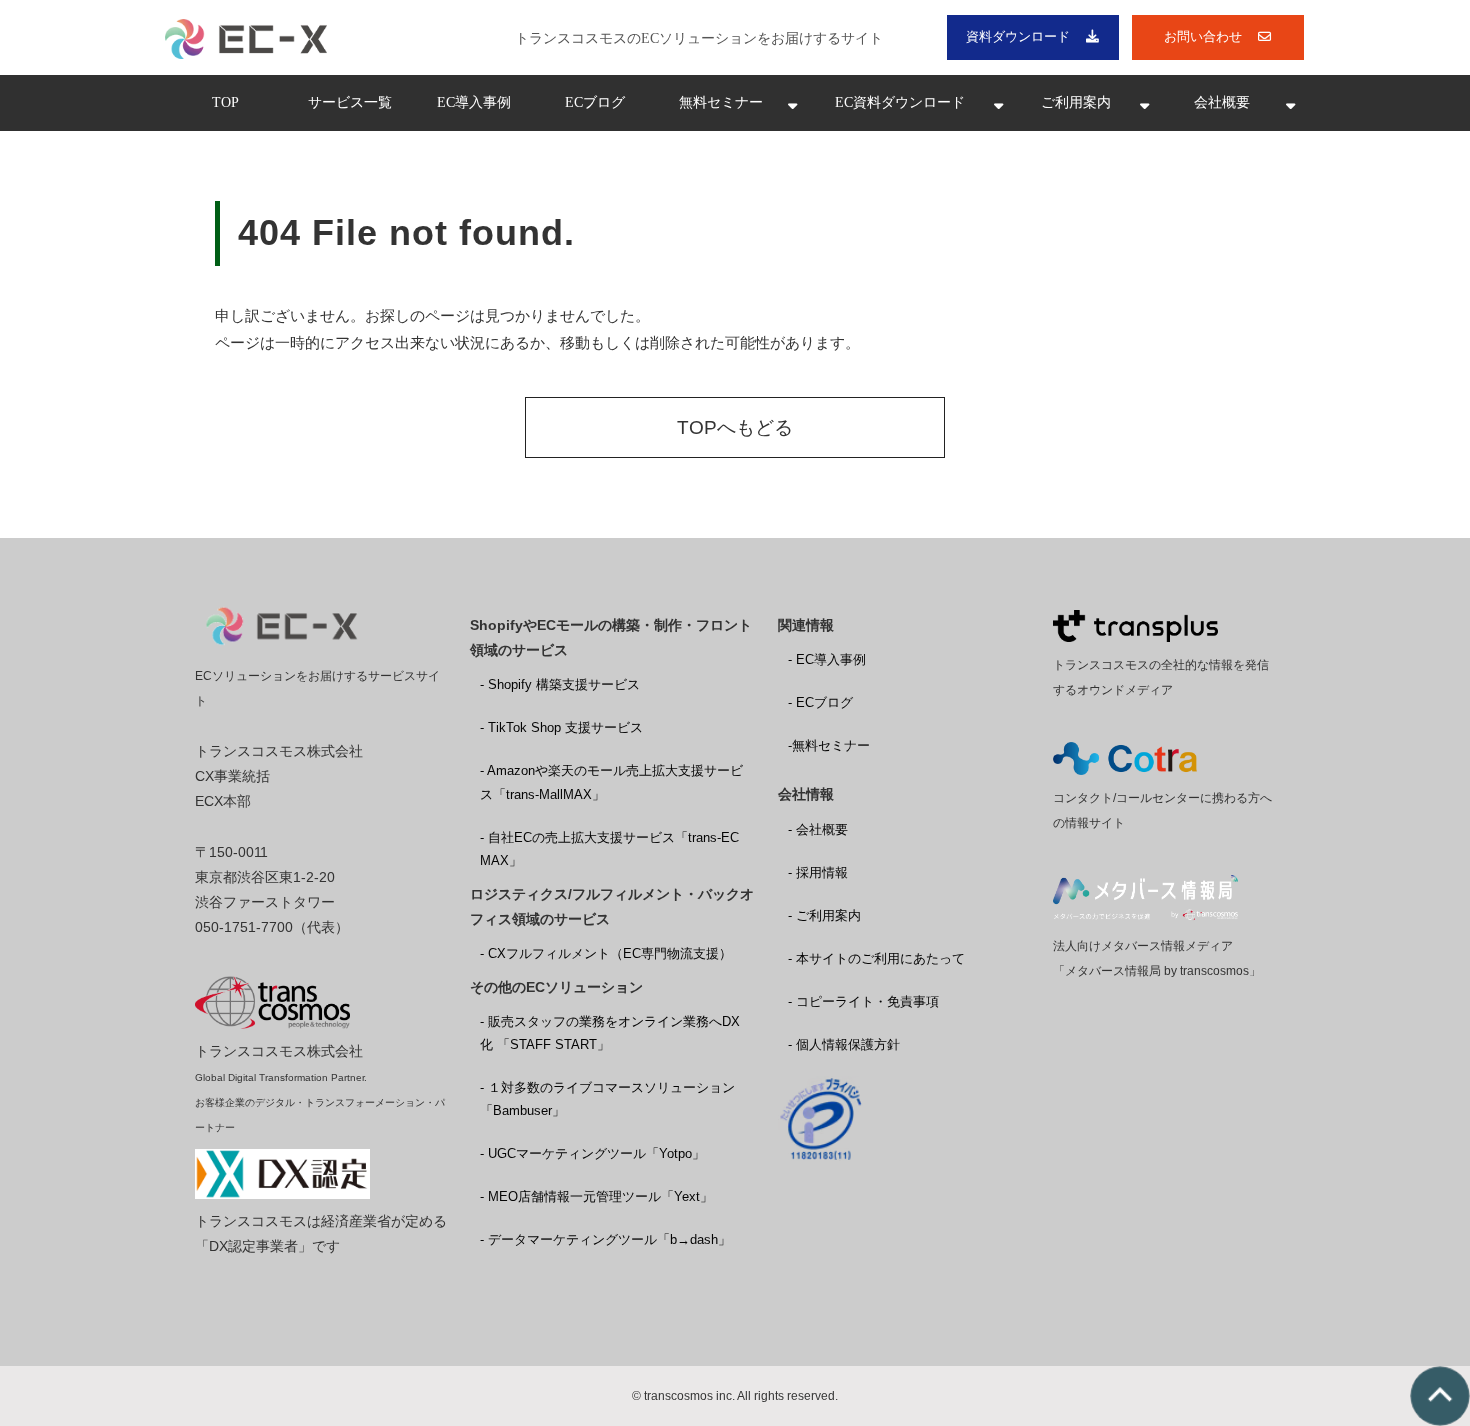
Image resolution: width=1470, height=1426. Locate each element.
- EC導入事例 (827, 659)
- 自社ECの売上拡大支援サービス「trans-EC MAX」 (609, 849)
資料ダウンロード (1018, 36)
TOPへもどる (735, 427)
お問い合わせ (1203, 36)
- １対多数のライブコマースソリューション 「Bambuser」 (607, 1099)
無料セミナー (721, 102)
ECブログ (595, 102)
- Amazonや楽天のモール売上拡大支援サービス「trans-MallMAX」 (611, 782)
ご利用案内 (1076, 102)
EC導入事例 (474, 102)
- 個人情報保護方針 (844, 1044)
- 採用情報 (818, 872)
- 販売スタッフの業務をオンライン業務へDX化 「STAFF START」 (610, 1033)
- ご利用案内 (824, 915)
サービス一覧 (350, 102)
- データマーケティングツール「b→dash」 (605, 1239)
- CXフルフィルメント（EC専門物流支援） (606, 953)
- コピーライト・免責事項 (863, 1001)
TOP (225, 102)
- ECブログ (820, 702)
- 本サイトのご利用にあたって (876, 958)
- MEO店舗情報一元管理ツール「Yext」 (596, 1196)
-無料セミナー (829, 745)
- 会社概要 (818, 829)
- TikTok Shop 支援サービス (561, 727)
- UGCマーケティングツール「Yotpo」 (592, 1153)
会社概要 (1222, 102)
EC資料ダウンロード (900, 102)
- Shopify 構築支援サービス (560, 684)
